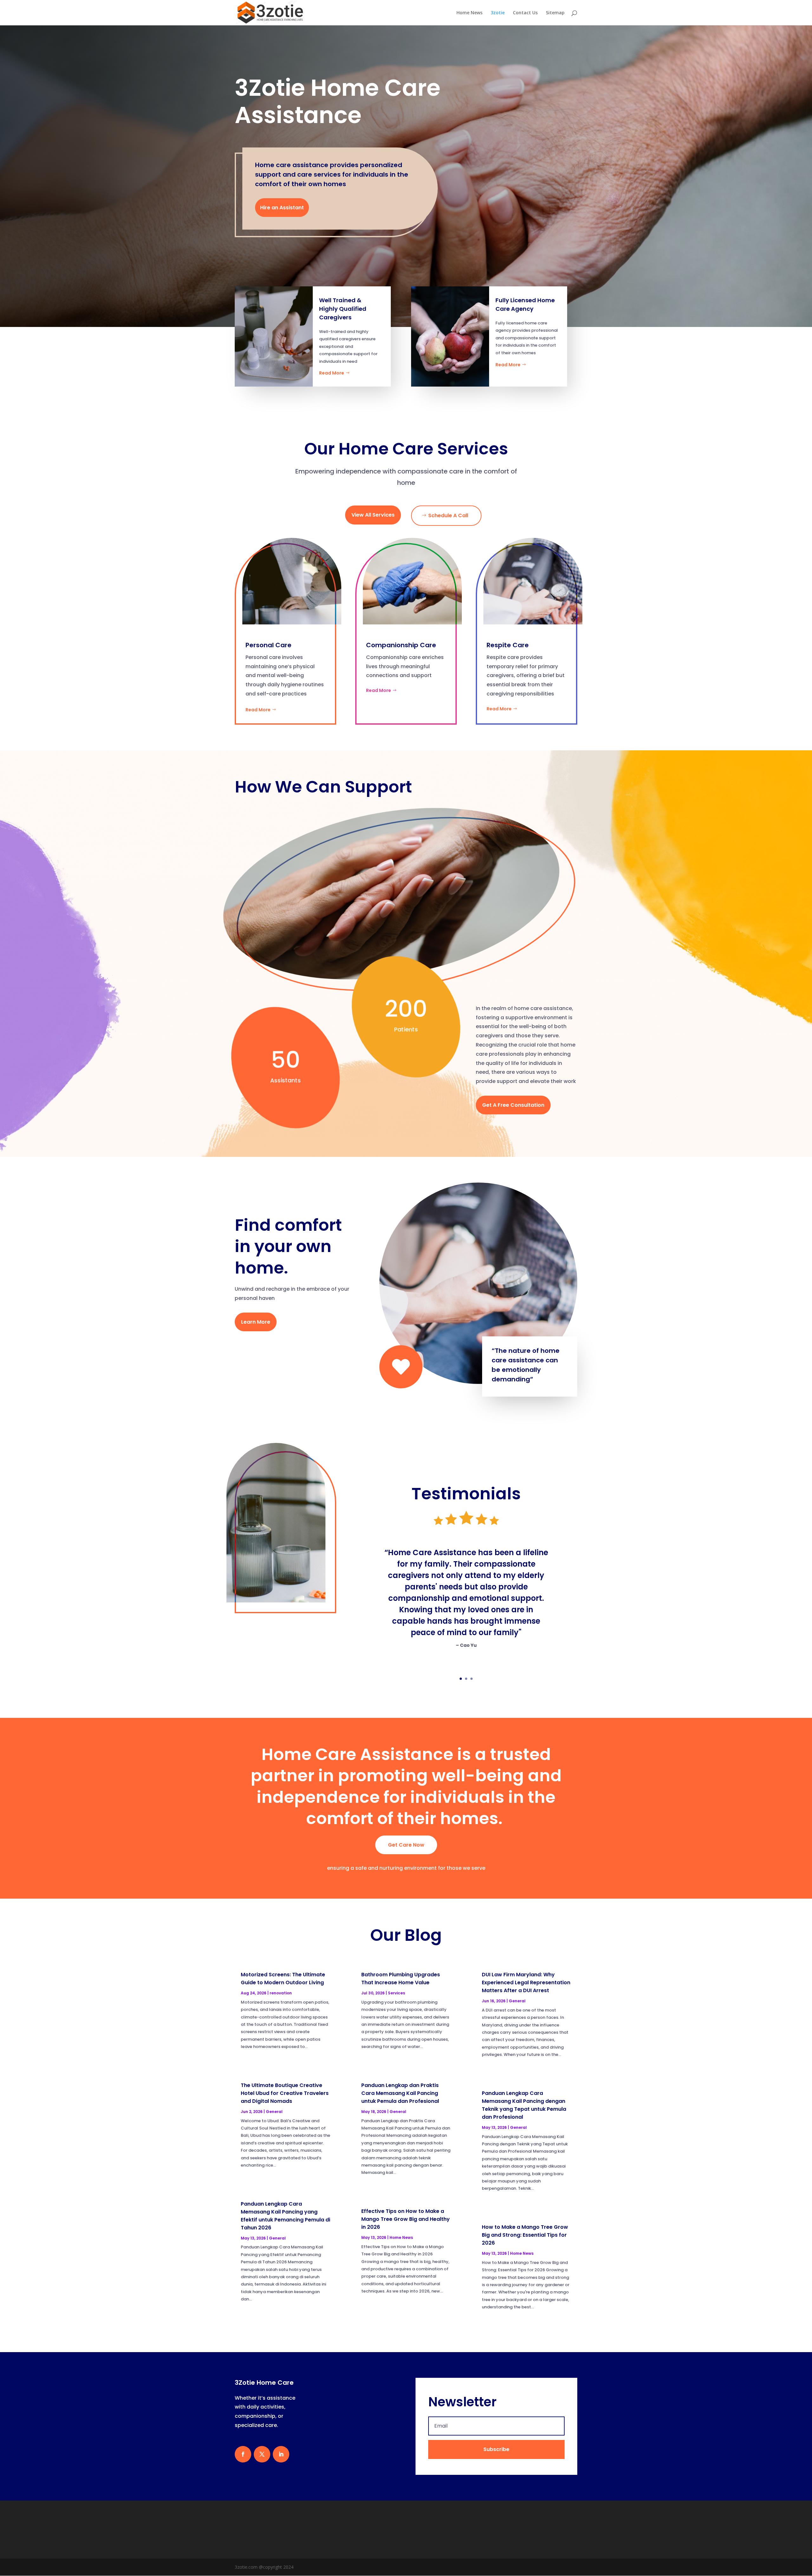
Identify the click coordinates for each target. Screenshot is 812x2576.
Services (396, 1993)
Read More (332, 373)
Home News (469, 13)
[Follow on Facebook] (243, 2454)
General (274, 2112)
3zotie (498, 13)
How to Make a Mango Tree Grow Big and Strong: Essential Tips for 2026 (525, 2235)
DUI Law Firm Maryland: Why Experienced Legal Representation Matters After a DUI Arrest (526, 1983)
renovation (281, 1993)
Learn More (256, 1322)
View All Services (373, 515)
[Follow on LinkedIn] (281, 2454)
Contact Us (525, 13)
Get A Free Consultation (513, 1105)
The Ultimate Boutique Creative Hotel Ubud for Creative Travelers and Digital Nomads (285, 2093)
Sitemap (555, 13)
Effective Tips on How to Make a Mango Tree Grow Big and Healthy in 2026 (406, 2219)
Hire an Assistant (282, 208)
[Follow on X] (262, 2454)
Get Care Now (406, 1845)
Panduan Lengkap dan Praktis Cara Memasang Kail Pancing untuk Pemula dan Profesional (400, 2093)
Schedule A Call (448, 515)
